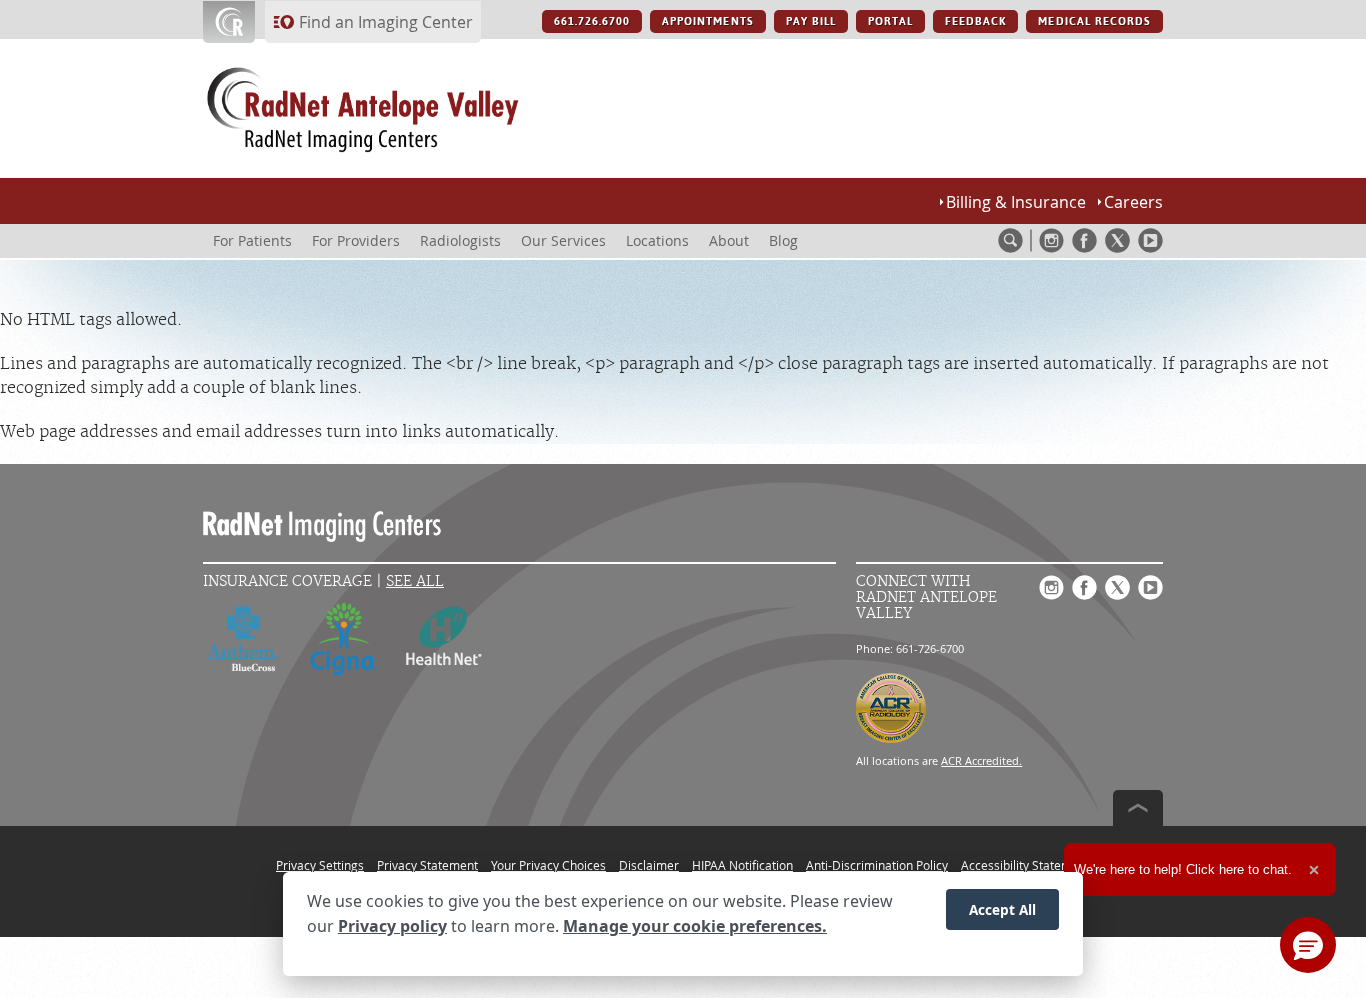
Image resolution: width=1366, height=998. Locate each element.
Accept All (1002, 909)
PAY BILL (811, 21)
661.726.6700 (592, 21)
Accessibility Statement (1025, 865)
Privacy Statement (427, 865)
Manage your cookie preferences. (695, 926)
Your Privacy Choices (548, 865)
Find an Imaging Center (386, 22)
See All (415, 581)
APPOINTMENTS (707, 21)
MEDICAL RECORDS (1094, 21)
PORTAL (890, 21)
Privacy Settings (320, 865)
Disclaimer (649, 865)
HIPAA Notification (742, 865)
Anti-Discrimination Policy (877, 865)
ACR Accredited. (981, 760)
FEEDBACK (975, 21)
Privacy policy (392, 926)
